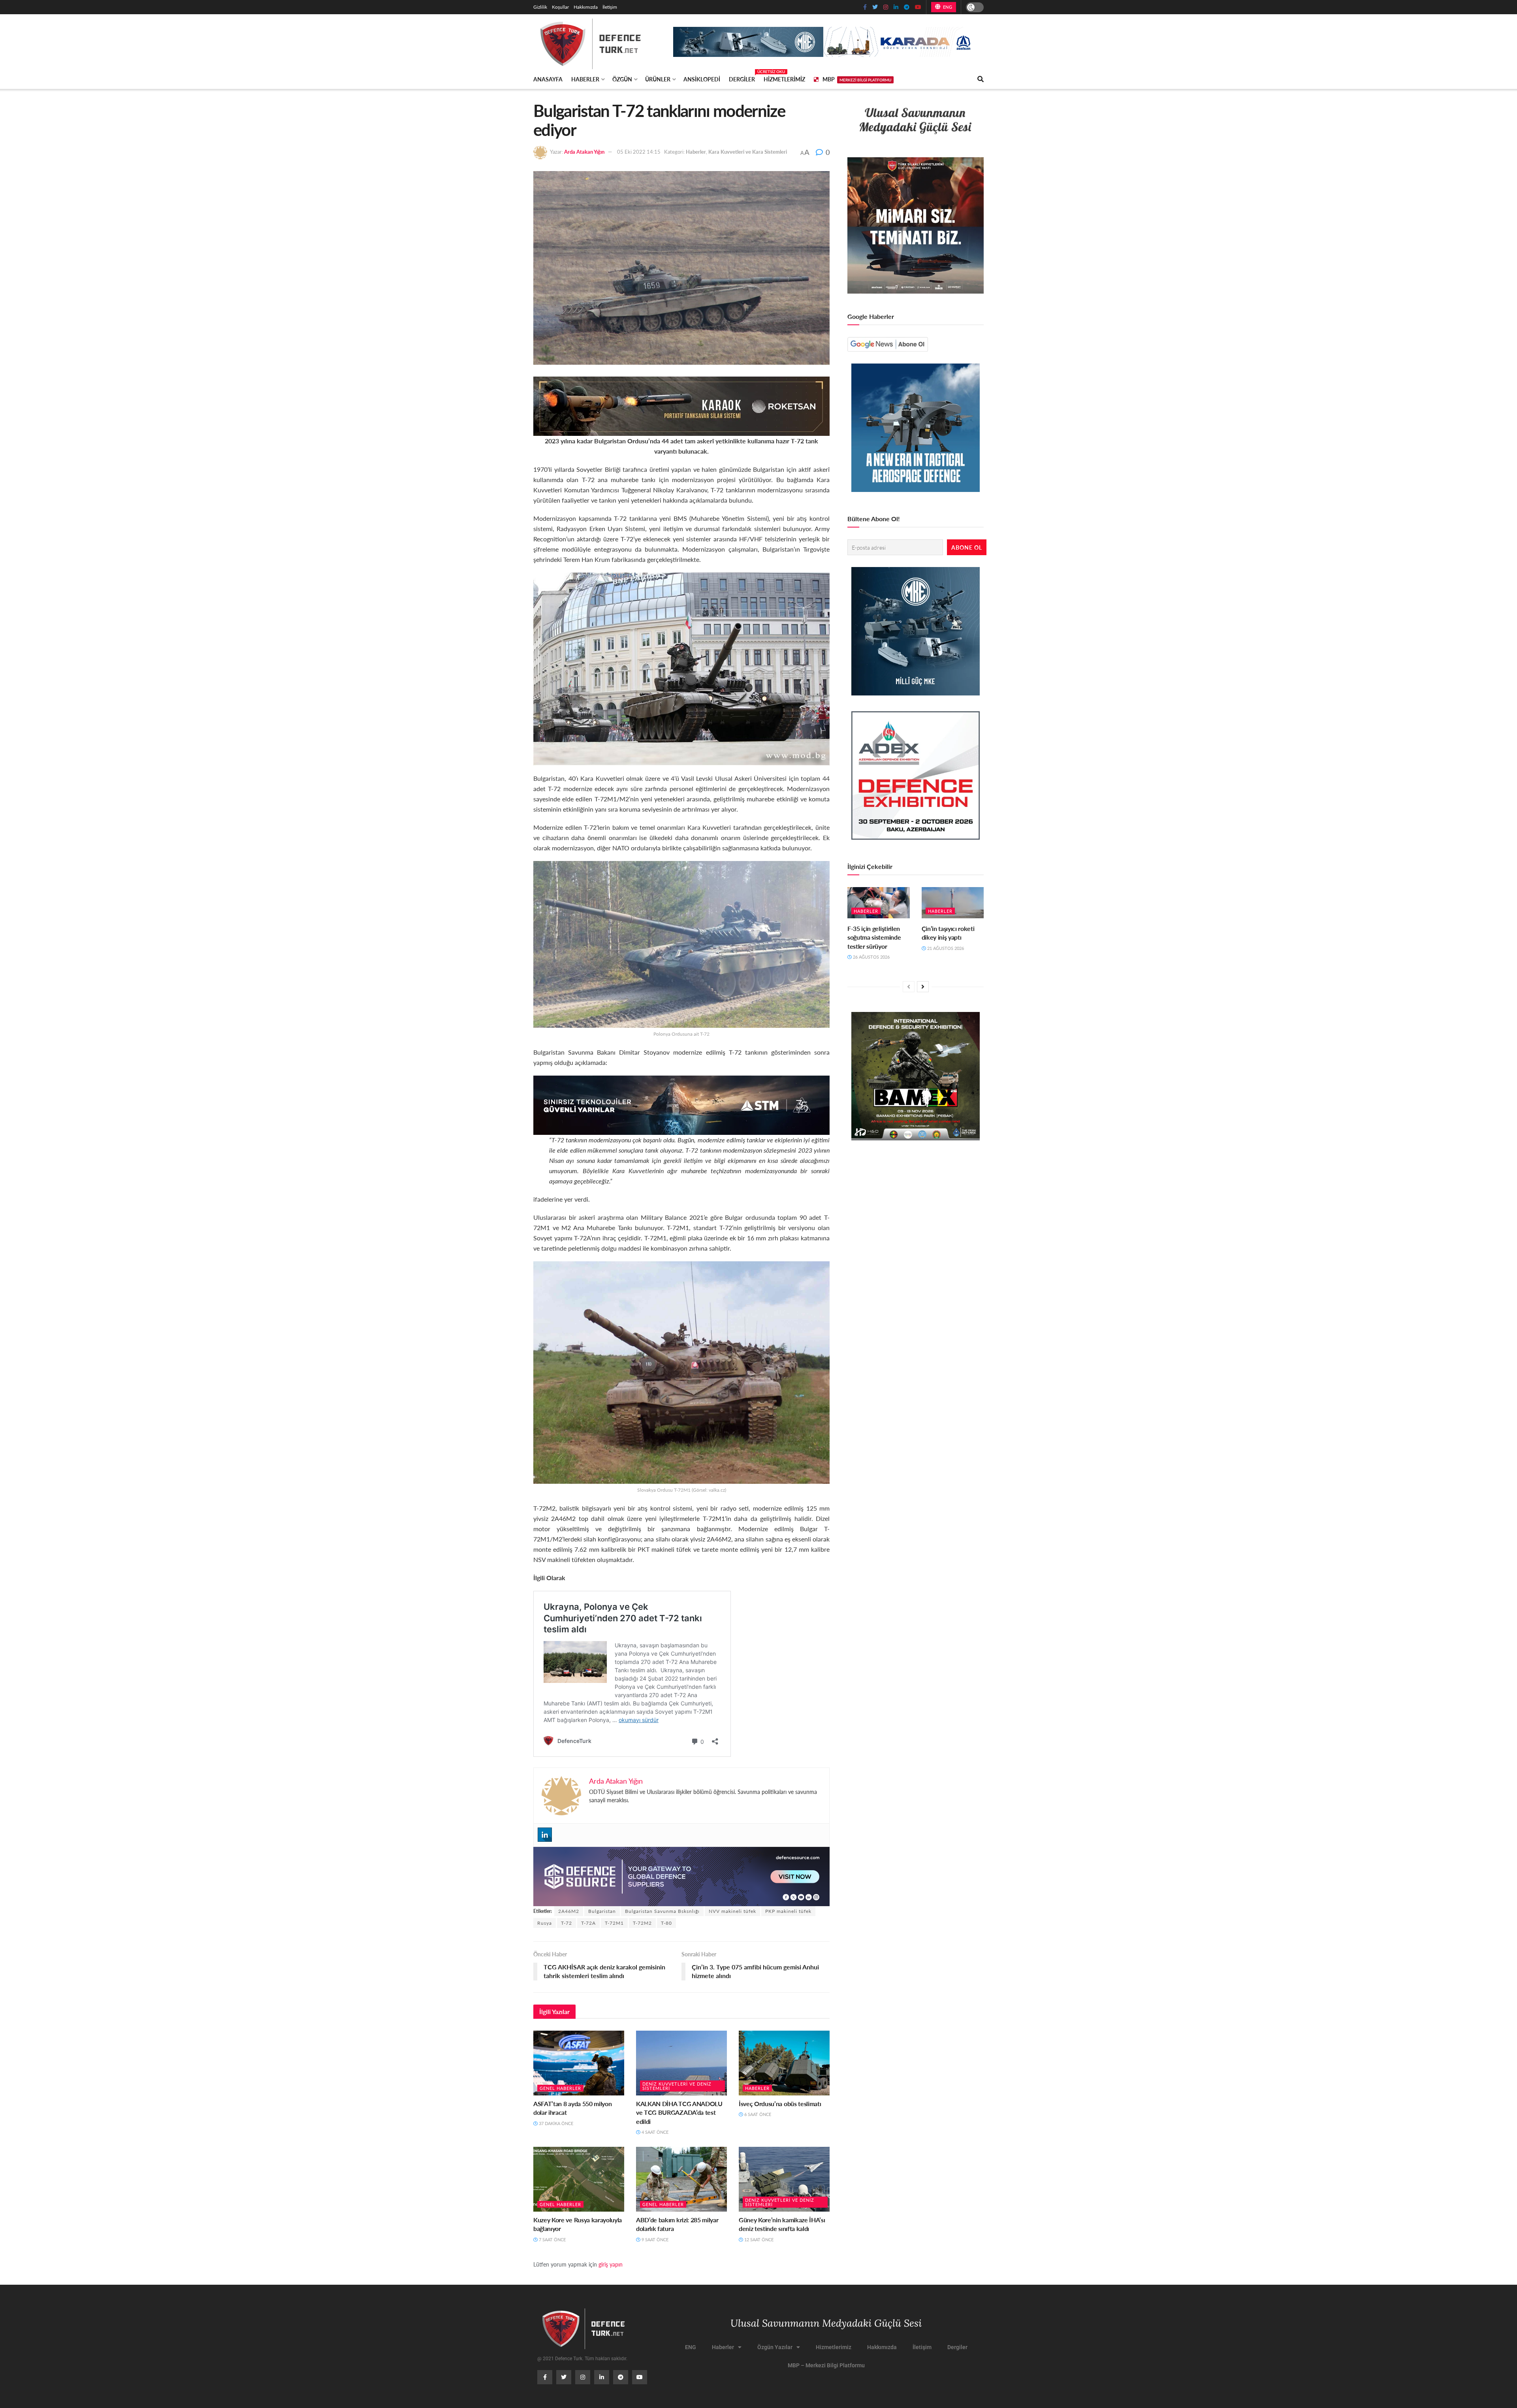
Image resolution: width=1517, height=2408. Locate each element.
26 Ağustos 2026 (871, 957)
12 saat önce (758, 2239)
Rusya (545, 1923)
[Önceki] (909, 987)
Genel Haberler (560, 2088)
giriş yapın (611, 2264)
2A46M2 (569, 1911)
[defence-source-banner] (681, 1876)
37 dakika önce (555, 2123)
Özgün (622, 79)
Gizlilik (540, 7)
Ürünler (658, 79)
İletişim (610, 7)
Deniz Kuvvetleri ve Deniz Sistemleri (677, 2086)
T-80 (666, 1923)
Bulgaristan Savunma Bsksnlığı (662, 1911)
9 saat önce (654, 2239)
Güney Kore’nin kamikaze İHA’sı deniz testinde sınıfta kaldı (782, 2224)
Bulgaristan (602, 1911)
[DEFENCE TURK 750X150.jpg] (681, 1104)
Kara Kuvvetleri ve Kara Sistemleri (748, 152)
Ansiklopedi (702, 79)
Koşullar (560, 7)
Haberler (585, 79)
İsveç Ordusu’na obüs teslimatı (780, 2104)
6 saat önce (757, 2114)
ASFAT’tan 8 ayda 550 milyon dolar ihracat (572, 2108)
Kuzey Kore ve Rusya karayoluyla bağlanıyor (578, 2224)
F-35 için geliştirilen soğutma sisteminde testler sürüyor (874, 937)
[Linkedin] (545, 1835)
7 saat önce (552, 2239)
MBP (857, 79)
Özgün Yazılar (775, 2347)
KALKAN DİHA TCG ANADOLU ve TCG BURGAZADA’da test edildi (679, 2112)
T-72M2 (642, 1923)
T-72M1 (614, 1923)
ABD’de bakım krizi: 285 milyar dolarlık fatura (677, 2224)
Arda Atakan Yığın (584, 152)
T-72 (567, 1923)
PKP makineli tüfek (788, 1911)
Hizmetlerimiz (784, 79)
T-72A (588, 1923)
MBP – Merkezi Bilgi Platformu (826, 2365)
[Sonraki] (923, 987)
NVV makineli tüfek (732, 1911)
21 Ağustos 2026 (945, 948)
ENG (947, 7)
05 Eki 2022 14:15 (639, 152)
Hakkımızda (586, 7)
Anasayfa (548, 79)
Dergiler (742, 78)
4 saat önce (654, 2132)
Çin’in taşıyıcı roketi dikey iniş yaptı (948, 933)
